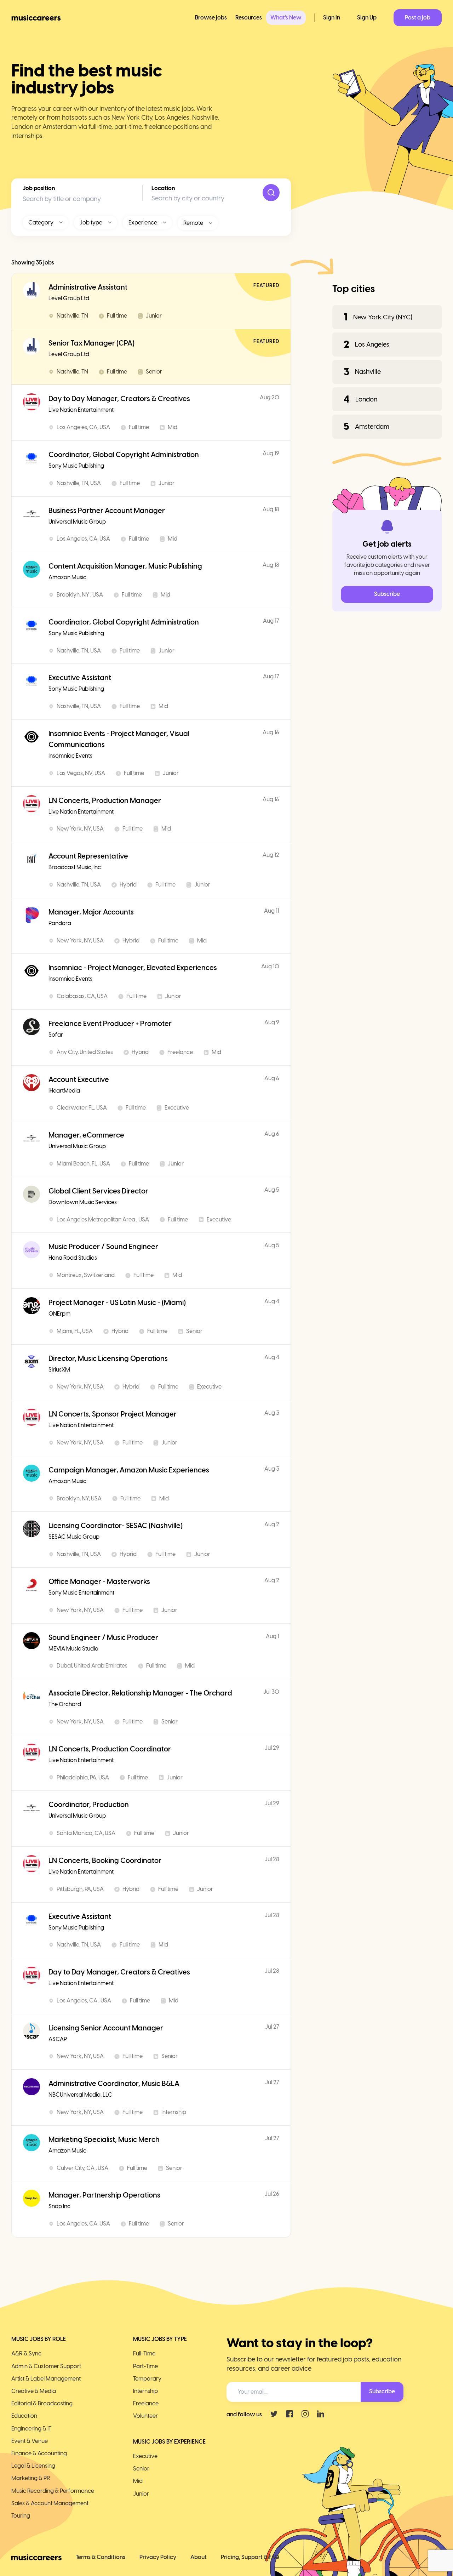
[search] (271, 193)
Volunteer (145, 2416)
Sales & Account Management (50, 2503)
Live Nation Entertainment (81, 410)
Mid (138, 2481)
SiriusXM (59, 1370)
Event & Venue (30, 2441)
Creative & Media (34, 2391)
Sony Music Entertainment (81, 1593)
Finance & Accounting (39, 2453)
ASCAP (58, 2039)
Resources (249, 18)
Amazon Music (67, 577)
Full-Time (144, 2353)
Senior (141, 2469)
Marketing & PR (31, 2478)
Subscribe (387, 594)
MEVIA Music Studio (73, 1649)
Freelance (146, 2403)
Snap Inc (59, 2206)
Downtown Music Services (83, 1202)
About (199, 2557)
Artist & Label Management (46, 2379)
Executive (145, 2456)
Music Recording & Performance (53, 2491)
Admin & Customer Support (46, 2366)
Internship (145, 2391)
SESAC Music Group (74, 1537)
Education (24, 2416)
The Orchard (65, 1704)
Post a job (418, 18)
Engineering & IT (31, 2429)
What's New (286, 18)
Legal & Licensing (33, 2466)
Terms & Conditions (101, 2557)
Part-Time (145, 2366)
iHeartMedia (64, 1091)
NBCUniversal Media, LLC (80, 2095)
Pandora (60, 923)
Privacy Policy (158, 2557)
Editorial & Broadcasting (42, 2403)
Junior (141, 2494)
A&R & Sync (26, 2353)
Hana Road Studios (73, 1258)
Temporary (147, 2379)
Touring (21, 2516)
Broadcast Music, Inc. (75, 867)
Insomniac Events (70, 756)
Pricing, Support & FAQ (250, 2557)
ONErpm (59, 1314)
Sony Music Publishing (76, 466)
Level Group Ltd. (69, 298)
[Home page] (36, 18)
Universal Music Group (77, 522)
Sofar (56, 1035)
